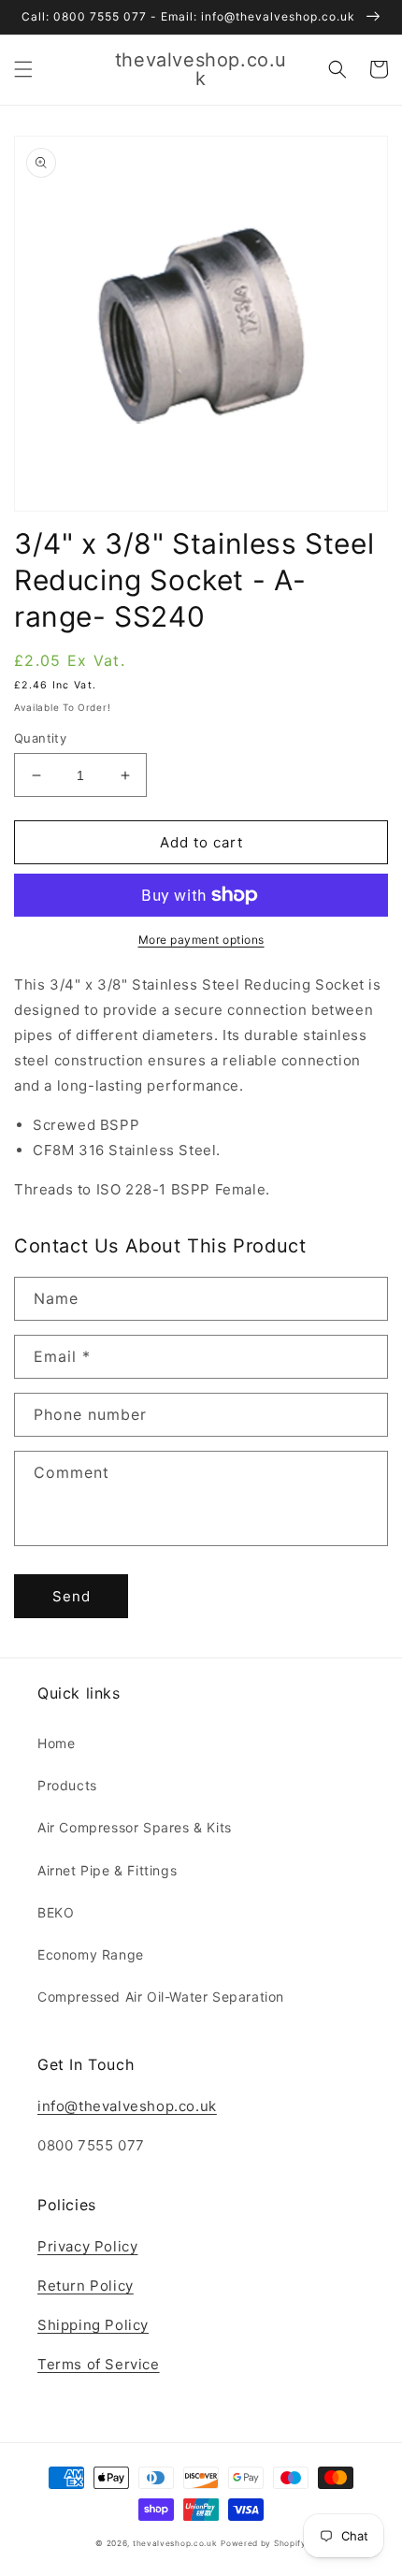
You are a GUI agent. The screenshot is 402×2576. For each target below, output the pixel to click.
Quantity (40, 738)
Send (72, 1596)
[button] (23, 69)
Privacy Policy (87, 2246)
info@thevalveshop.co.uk (127, 2106)
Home (56, 1743)
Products (67, 1785)
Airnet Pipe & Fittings (107, 1870)
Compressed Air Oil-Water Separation (161, 1997)
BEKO (56, 1912)
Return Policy (86, 2286)
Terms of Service (99, 2364)
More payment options (201, 940)
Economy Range (91, 1954)
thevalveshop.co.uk (175, 2543)
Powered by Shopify (264, 2543)
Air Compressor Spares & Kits (135, 1827)
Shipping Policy (93, 2325)
